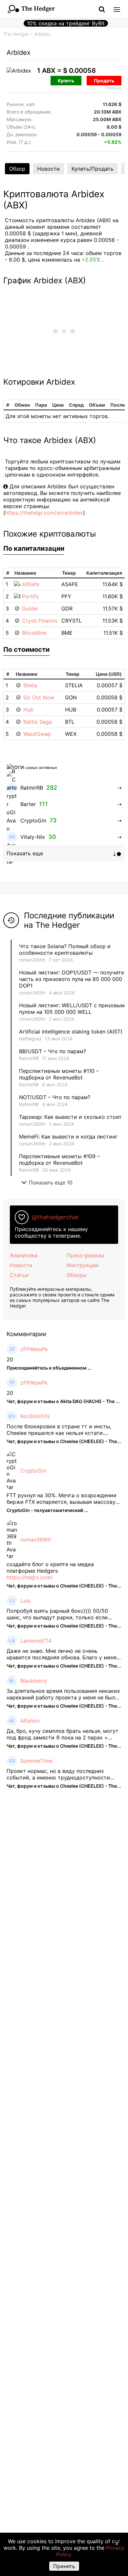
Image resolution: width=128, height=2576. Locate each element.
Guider (30, 608)
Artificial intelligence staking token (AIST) (71, 1032)
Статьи (19, 1275)
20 (10, 1359)
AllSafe (31, 584)
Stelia (30, 685)
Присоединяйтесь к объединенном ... (49, 1368)
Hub (28, 710)
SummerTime (36, 1761)
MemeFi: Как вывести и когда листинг (68, 1137)
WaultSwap (37, 734)
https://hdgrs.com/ (30, 1577)
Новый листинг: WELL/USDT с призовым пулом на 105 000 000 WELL (72, 1009)
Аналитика (24, 1255)
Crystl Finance (40, 621)
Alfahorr (30, 1721)
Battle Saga (38, 722)
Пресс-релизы (85, 1255)
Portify (31, 596)
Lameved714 (36, 1641)
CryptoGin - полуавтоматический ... (47, 1510)
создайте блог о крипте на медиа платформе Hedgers (50, 1567)
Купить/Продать (93, 169)
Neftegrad (30, 1039)
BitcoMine (34, 633)
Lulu (25, 1601)
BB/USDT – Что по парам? (53, 1051)
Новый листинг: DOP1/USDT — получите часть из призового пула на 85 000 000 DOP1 (72, 979)
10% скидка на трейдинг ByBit (66, 23)
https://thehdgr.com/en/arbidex (44, 513)
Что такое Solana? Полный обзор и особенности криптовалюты (65, 949)
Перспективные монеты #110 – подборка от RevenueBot (59, 1074)
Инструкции (83, 1265)
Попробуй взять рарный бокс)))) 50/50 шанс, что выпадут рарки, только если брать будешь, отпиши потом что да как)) (61, 1614)
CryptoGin (33, 1471)
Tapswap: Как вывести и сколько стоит (70, 1117)
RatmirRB (29, 1058)
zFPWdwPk (34, 1349)
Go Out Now (39, 697)
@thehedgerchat (55, 1217)
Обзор (17, 169)
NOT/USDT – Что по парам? (55, 1097)
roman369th (32, 960)
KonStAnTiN (35, 1416)
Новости (48, 169)
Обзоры (77, 1275)
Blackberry (34, 1681)
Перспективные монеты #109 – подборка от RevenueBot (59, 1160)
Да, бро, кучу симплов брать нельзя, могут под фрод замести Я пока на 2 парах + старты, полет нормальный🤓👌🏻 (63, 1734)
